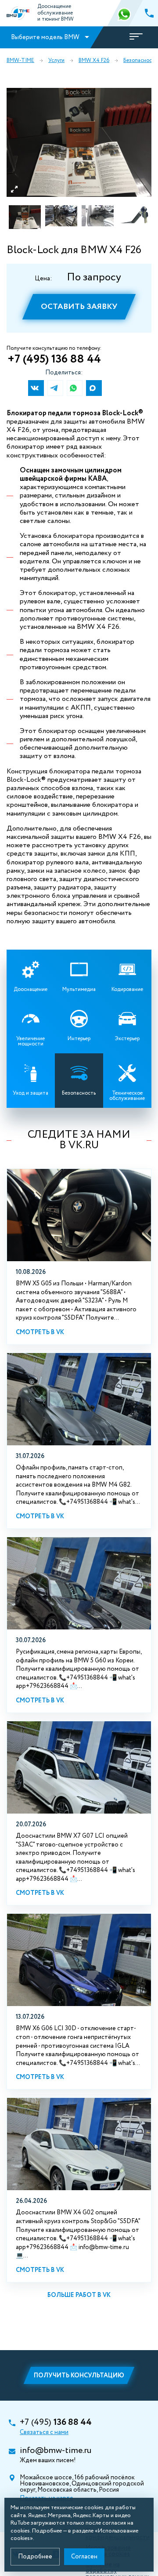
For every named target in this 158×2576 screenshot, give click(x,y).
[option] (79, 142)
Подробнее (35, 2557)
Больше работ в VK (79, 2295)
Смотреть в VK (40, 1332)
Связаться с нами (44, 2432)
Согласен (84, 2557)
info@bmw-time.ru (56, 2451)
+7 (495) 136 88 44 (54, 359)
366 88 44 (125, 13)
